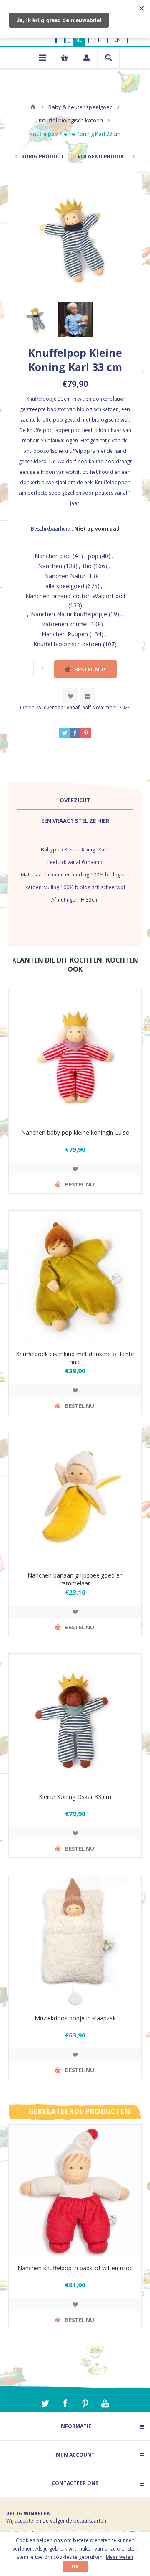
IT (137, 40)
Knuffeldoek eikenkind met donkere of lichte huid (75, 1358)
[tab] (75, 800)
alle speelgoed (65, 586)
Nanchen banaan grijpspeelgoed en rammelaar (75, 1579)
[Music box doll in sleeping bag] (75, 1941)
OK (75, 2567)
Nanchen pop (53, 556)
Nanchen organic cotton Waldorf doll (75, 596)
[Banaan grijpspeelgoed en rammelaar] (75, 1499)
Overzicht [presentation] (75, 800)
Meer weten (120, 2557)
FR (98, 40)
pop (93, 556)
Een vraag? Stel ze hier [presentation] (75, 821)
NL (79, 40)
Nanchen (50, 566)
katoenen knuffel (65, 624)
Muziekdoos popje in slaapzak (75, 2018)
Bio (87, 566)
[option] (36, 320)
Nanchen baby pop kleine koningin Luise (75, 1132)
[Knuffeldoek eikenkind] (75, 1277)
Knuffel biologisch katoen (67, 644)
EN (118, 40)
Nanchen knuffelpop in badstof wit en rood (75, 2268)
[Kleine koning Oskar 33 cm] (75, 1720)
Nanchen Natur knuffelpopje (69, 614)
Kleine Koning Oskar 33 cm (75, 1797)
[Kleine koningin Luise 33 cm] (75, 1056)
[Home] (33, 107)
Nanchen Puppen (65, 634)
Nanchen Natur (65, 576)
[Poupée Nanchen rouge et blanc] (75, 2191)
